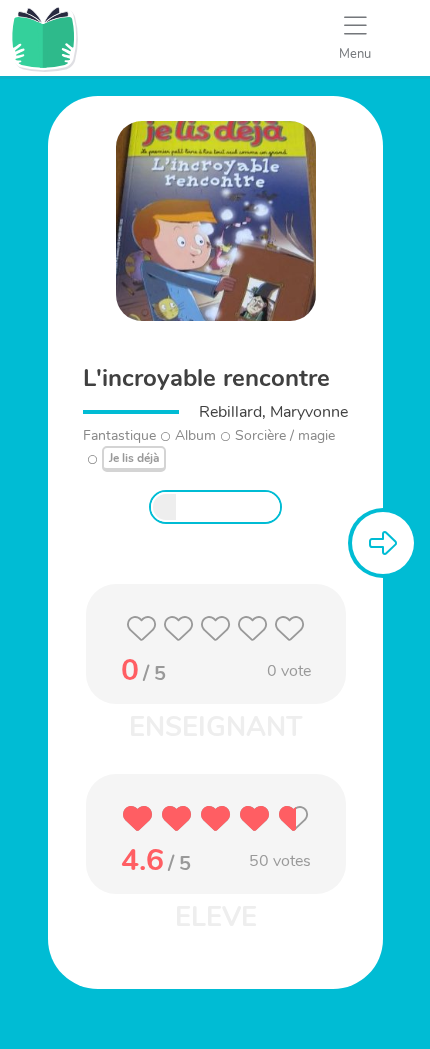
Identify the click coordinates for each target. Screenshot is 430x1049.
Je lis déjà (134, 458)
